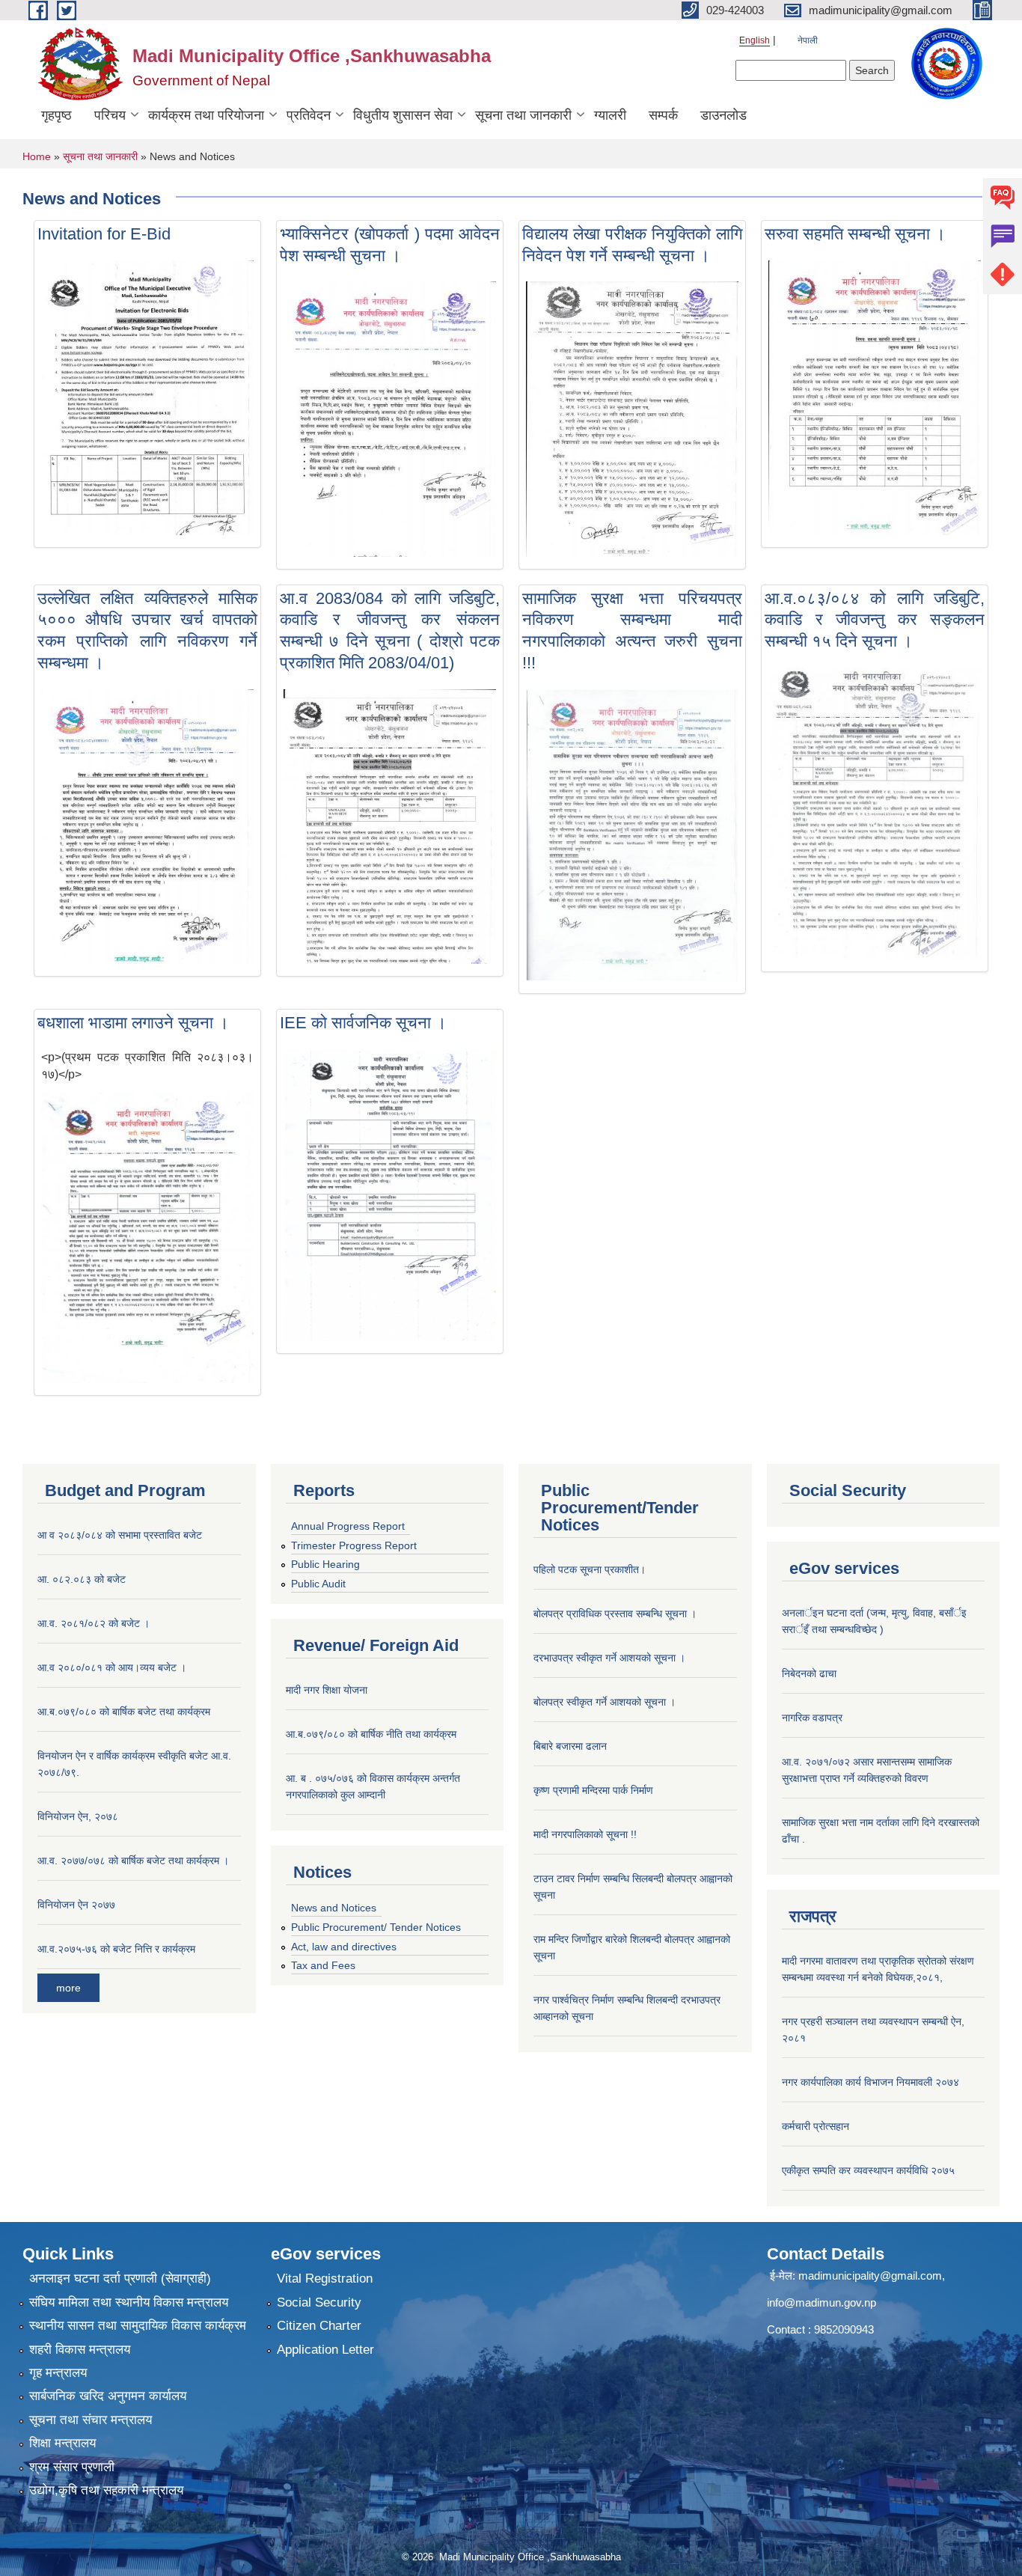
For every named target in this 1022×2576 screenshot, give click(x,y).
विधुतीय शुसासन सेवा (403, 115)
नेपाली (808, 40)
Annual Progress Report (348, 1526)
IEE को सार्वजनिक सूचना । (363, 1023)
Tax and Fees (323, 1965)
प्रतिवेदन (309, 115)
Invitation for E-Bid (104, 234)
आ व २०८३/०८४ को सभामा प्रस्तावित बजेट (120, 1535)
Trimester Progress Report (354, 1545)
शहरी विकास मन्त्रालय (80, 2350)
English (755, 40)
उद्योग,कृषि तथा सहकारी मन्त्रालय (106, 2490)
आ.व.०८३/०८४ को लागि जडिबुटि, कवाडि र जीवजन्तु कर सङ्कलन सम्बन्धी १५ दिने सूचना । (875, 620)
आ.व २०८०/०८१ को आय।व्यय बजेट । (112, 1667)
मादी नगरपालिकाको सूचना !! (585, 1834)
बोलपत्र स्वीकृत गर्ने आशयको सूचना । (605, 1702)
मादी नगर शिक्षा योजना (327, 1690)
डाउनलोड (723, 115)
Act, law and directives (344, 1947)
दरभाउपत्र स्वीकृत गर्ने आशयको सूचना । (609, 1658)
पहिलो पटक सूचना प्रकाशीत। (590, 1569)
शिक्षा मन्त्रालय (62, 2443)
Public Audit (318, 1584)
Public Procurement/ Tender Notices (376, 1927)
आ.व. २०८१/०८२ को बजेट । (94, 1623)
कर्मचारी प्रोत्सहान (816, 2126)
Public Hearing (325, 1564)
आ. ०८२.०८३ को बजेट (82, 1579)
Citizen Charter (319, 2326)
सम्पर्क (663, 115)
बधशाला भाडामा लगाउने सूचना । (133, 1023)
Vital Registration (325, 2279)
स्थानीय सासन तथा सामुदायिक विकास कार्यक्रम (138, 2326)
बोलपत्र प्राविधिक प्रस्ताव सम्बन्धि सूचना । (615, 1614)
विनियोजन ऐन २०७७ (76, 1905)
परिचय (110, 115)
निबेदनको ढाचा (809, 1673)
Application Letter (325, 2350)
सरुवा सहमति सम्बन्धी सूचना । (855, 234)
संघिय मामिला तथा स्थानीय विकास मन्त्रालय (129, 2302)
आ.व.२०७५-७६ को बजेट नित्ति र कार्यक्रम (116, 1949)
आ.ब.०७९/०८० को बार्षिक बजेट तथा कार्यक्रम (124, 1712)
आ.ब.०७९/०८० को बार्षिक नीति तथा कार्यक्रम (371, 1734)
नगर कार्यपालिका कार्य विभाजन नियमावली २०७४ (870, 2082)
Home (37, 156)
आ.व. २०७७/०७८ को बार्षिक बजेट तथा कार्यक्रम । (133, 1861)
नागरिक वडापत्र (812, 1718)
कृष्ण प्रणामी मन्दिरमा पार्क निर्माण (593, 1790)
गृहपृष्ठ (56, 115)
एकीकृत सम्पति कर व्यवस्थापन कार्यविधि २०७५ (868, 2170)
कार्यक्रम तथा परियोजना (206, 115)
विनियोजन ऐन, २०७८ (78, 1816)
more (68, 1988)
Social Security (319, 2302)
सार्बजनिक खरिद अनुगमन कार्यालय (108, 2396)
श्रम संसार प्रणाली (72, 2467)
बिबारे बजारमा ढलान (570, 1746)
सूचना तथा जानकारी (523, 115)
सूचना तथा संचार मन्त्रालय (91, 2420)
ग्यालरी (610, 115)
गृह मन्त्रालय (58, 2373)
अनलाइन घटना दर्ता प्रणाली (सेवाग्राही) (120, 2279)
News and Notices (334, 1908)
